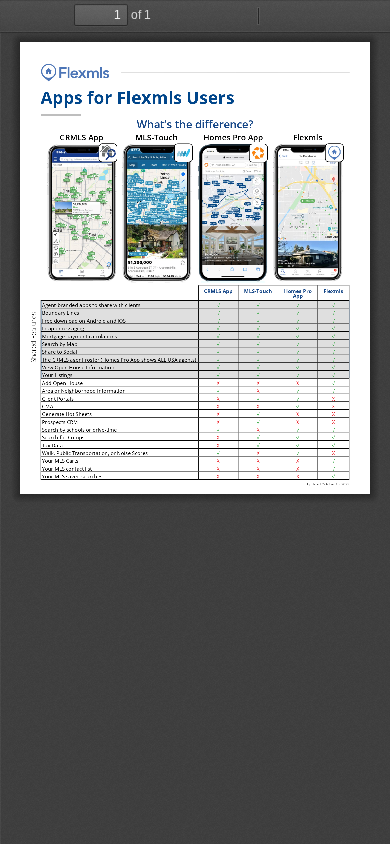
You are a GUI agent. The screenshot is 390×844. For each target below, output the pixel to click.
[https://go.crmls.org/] (75, 72)
